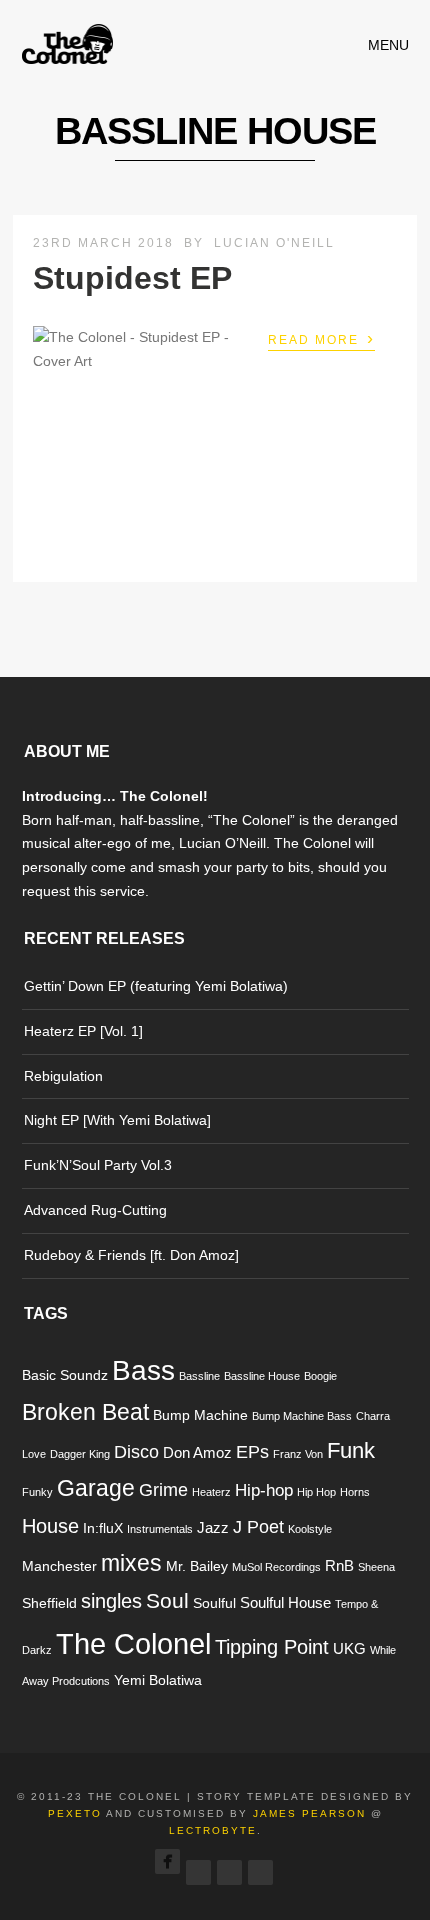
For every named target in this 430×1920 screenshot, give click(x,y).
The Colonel (133, 1643)
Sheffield (49, 1603)
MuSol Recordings (276, 1567)
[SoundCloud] (229, 1867)
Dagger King (80, 1454)
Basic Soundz (65, 1375)
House (50, 1526)
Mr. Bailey (197, 1566)
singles (111, 1601)
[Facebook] (167, 1861)
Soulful (214, 1603)
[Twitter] (198, 1867)
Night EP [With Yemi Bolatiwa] (117, 1120)
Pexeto (75, 1813)
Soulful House (285, 1602)
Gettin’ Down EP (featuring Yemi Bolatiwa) (156, 986)
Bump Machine (200, 1415)
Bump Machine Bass (302, 1416)
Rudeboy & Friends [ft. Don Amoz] (131, 1255)
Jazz (213, 1527)
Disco (136, 1451)
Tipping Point (272, 1647)
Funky (37, 1492)
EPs (252, 1451)
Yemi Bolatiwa (158, 1680)
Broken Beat (85, 1412)
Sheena (376, 1567)
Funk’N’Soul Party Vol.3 (98, 1165)
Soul (167, 1600)
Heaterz (211, 1492)
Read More (321, 338)
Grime (163, 1489)
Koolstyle (310, 1529)
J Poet (258, 1526)
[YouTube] (260, 1867)
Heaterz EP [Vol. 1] (83, 1031)
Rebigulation (63, 1076)
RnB (339, 1565)
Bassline (199, 1376)
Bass (143, 1370)
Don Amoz (197, 1452)
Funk (351, 1450)
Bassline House (262, 1376)
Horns (355, 1492)
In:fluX (103, 1528)
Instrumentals (160, 1529)
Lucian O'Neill (274, 243)
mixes (131, 1563)
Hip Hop (316, 1492)
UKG (349, 1648)
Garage (96, 1488)
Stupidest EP (132, 278)
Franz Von (298, 1454)
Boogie (320, 1376)
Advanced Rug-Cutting (95, 1210)
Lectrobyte (213, 1830)
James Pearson (309, 1813)
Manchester (59, 1566)
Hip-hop (264, 1490)
